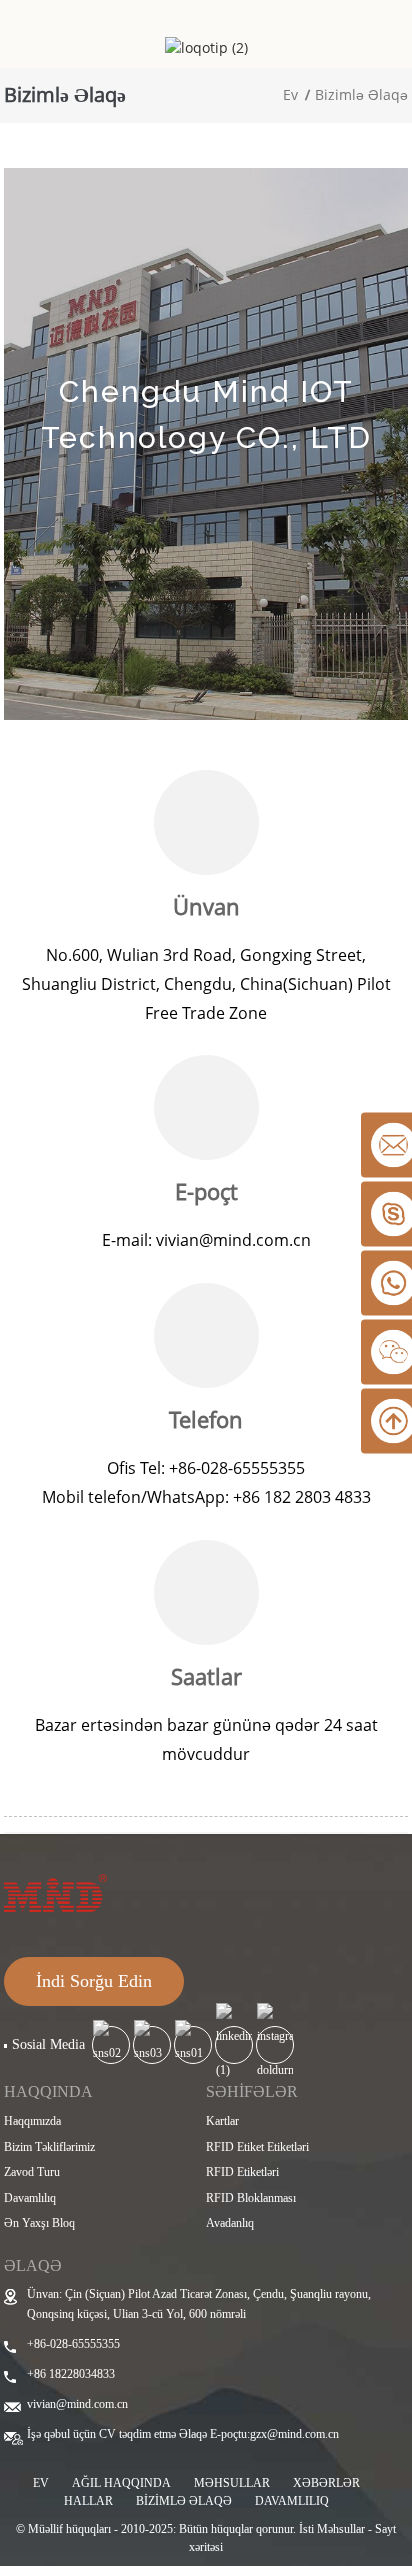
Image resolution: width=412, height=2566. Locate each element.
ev (41, 2483)
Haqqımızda (32, 2121)
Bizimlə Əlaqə (361, 94)
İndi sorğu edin (94, 1981)
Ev (290, 94)
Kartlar (222, 2121)
